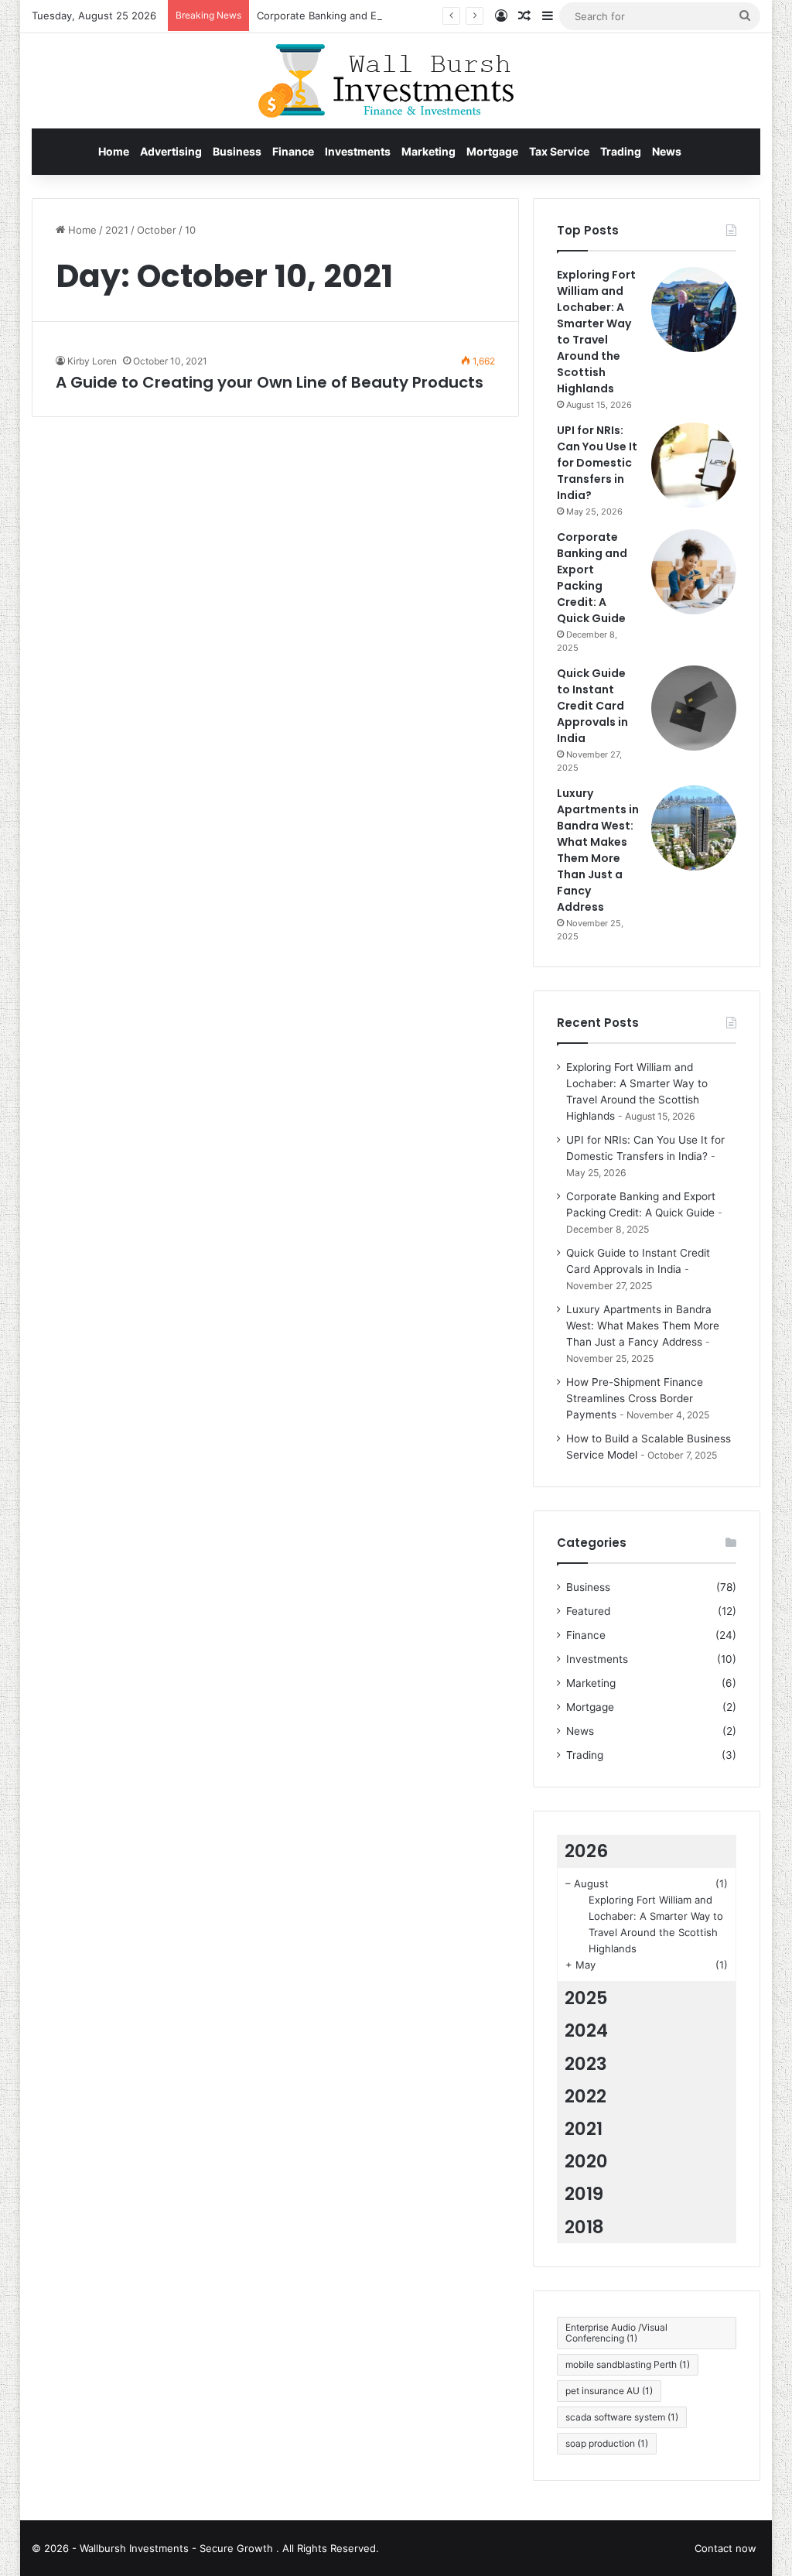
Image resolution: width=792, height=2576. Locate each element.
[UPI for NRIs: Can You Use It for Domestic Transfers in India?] (694, 465)
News (667, 151)
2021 (117, 230)
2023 (586, 2064)
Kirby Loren (92, 361)
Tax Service (559, 151)
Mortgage (492, 151)
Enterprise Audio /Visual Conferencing (616, 2333)
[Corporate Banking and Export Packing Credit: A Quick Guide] (694, 572)
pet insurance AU (609, 2391)
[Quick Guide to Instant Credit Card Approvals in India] (694, 708)
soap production (607, 2443)
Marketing (428, 151)
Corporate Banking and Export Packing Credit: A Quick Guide (403, 15)
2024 (586, 2030)
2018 (584, 2227)
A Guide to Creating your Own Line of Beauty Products (270, 382)
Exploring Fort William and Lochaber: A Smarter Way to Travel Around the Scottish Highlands (596, 332)
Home (114, 151)
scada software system (622, 2417)
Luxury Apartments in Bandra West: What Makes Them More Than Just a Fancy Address (598, 850)
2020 (586, 2161)
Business (237, 151)
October (157, 230)
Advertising (171, 151)
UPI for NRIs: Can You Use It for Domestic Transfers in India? (597, 463)
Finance (293, 151)
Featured (588, 1611)
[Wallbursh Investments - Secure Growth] (396, 81)
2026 (586, 1851)
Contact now (725, 2548)
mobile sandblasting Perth (628, 2364)
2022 (585, 2096)
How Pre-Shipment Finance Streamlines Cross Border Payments (635, 1398)
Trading (621, 151)
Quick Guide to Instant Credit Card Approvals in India (592, 706)
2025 (586, 1998)
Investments (358, 151)
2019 (584, 2194)
